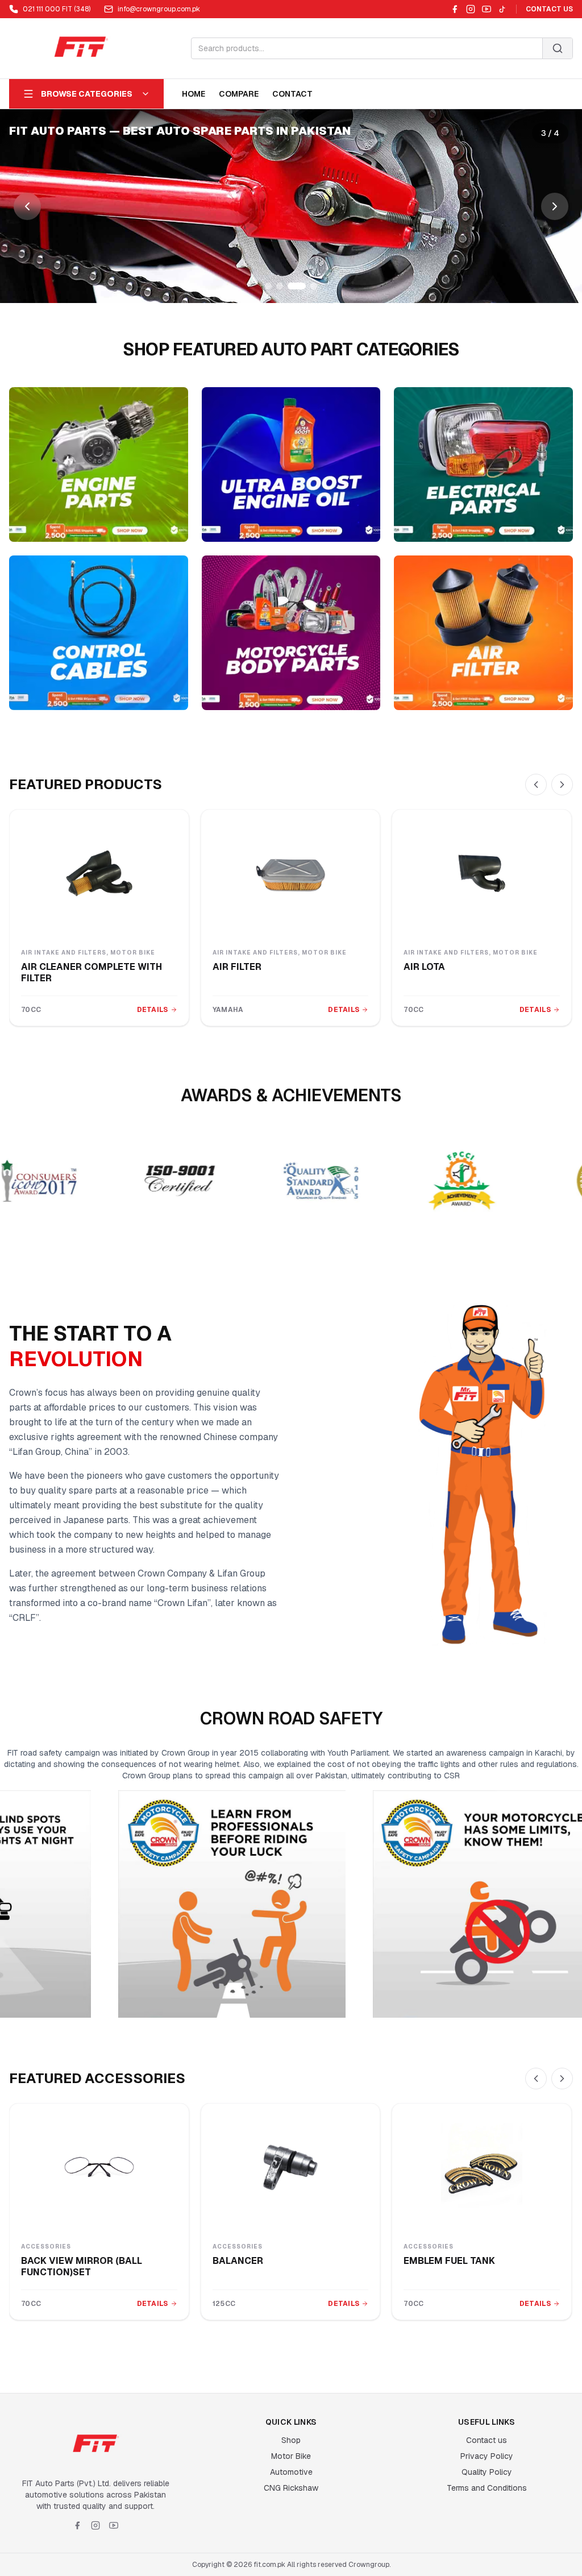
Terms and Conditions (487, 2488)
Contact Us (549, 9)
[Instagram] (471, 9)
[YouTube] (487, 9)
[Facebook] (455, 9)
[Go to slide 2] (280, 286)
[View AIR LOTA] (482, 873)
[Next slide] (555, 206)
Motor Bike (291, 2456)
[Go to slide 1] (268, 286)
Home (194, 94)
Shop (291, 2440)
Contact (292, 94)
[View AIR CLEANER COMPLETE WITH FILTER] (99, 873)
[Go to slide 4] (308, 286)
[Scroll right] (562, 785)
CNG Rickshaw (291, 2488)
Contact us (487, 2440)
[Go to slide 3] (291, 286)
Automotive (291, 2472)
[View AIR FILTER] (291, 873)
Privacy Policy (487, 2456)
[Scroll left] (536, 785)
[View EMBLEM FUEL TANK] (482, 2167)
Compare (239, 94)
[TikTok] (502, 9)
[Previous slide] (27, 206)
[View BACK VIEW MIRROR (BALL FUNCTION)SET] (99, 2167)
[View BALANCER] (291, 2167)
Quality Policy (487, 2472)
